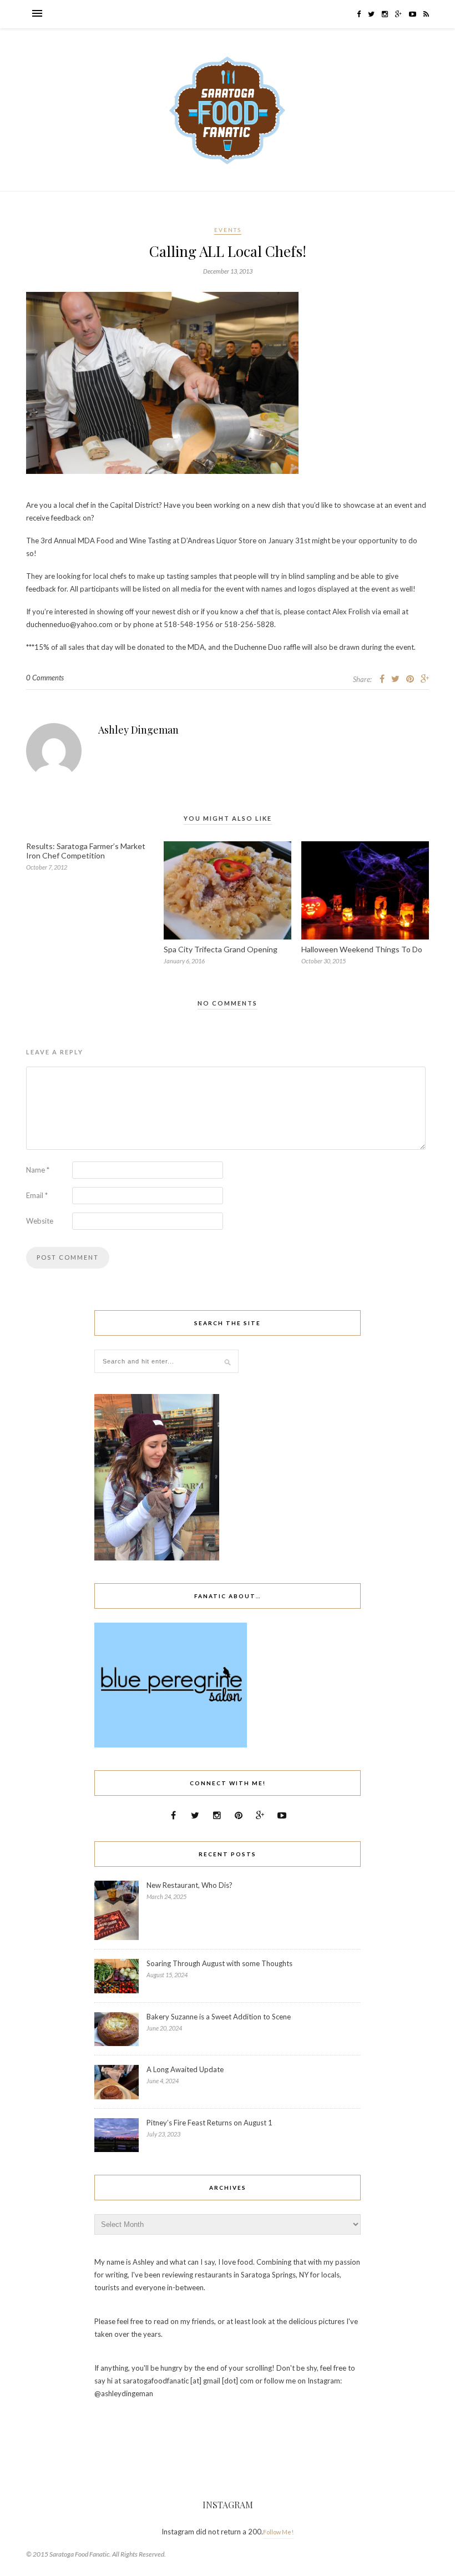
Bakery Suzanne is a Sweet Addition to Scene (219, 2017)
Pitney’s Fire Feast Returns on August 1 (209, 2123)
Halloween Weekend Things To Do (362, 949)
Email (37, 1195)
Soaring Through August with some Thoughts (219, 1963)
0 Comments (45, 678)
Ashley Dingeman (138, 730)
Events (228, 230)
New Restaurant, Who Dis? (189, 1885)
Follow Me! (278, 2532)
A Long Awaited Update (185, 2069)
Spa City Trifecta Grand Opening (221, 949)
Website (40, 1221)
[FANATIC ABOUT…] (171, 1745)
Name (38, 1170)
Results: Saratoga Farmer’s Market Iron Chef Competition (86, 851)
